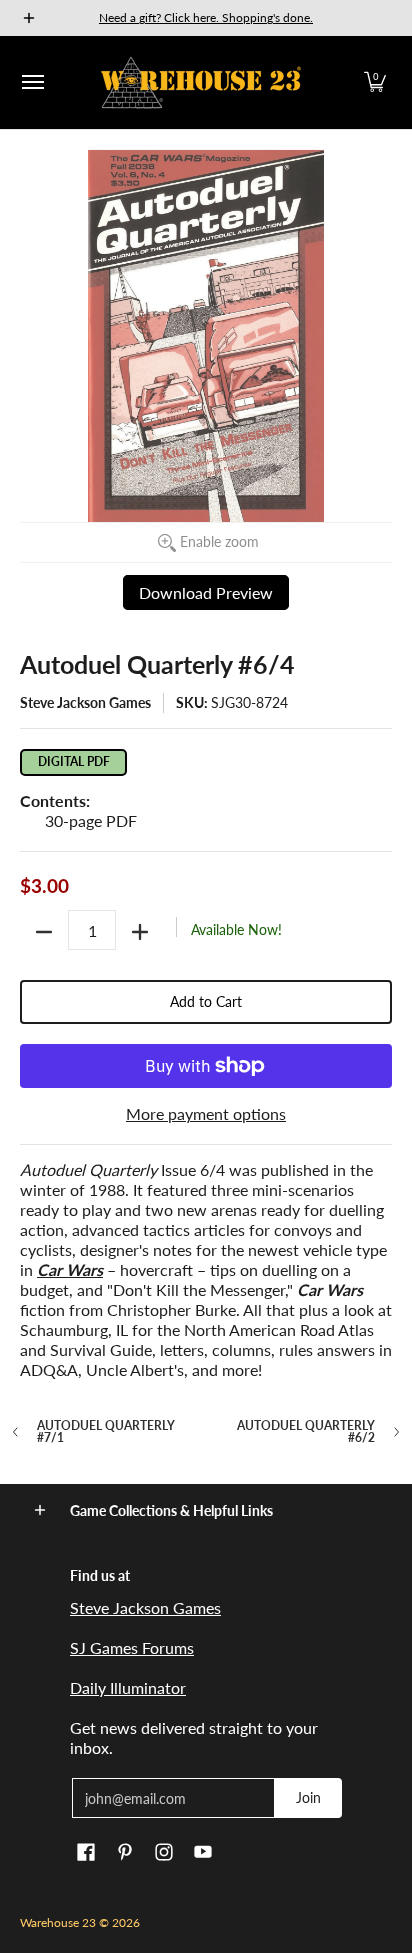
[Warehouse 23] (201, 82)
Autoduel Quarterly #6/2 (306, 1432)
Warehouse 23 (58, 1922)
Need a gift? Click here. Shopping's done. (206, 17)
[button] (375, 82)
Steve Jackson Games (85, 702)
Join (308, 1797)
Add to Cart (206, 1001)
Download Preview (206, 592)
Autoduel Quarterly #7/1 (106, 1432)
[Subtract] (44, 932)
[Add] (140, 932)
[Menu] (32, 82)
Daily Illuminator (128, 1687)
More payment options (206, 1113)
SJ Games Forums (132, 1647)
